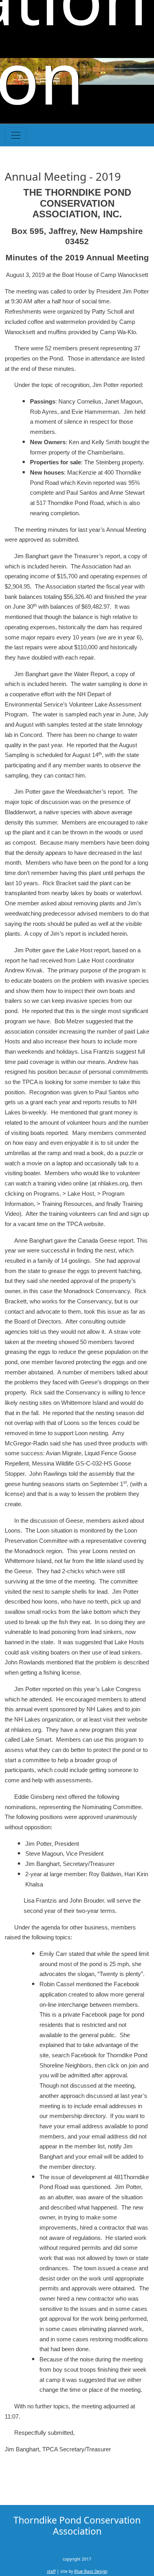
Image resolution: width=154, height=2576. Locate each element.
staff (51, 2571)
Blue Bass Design (91, 2571)
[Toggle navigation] (16, 135)
